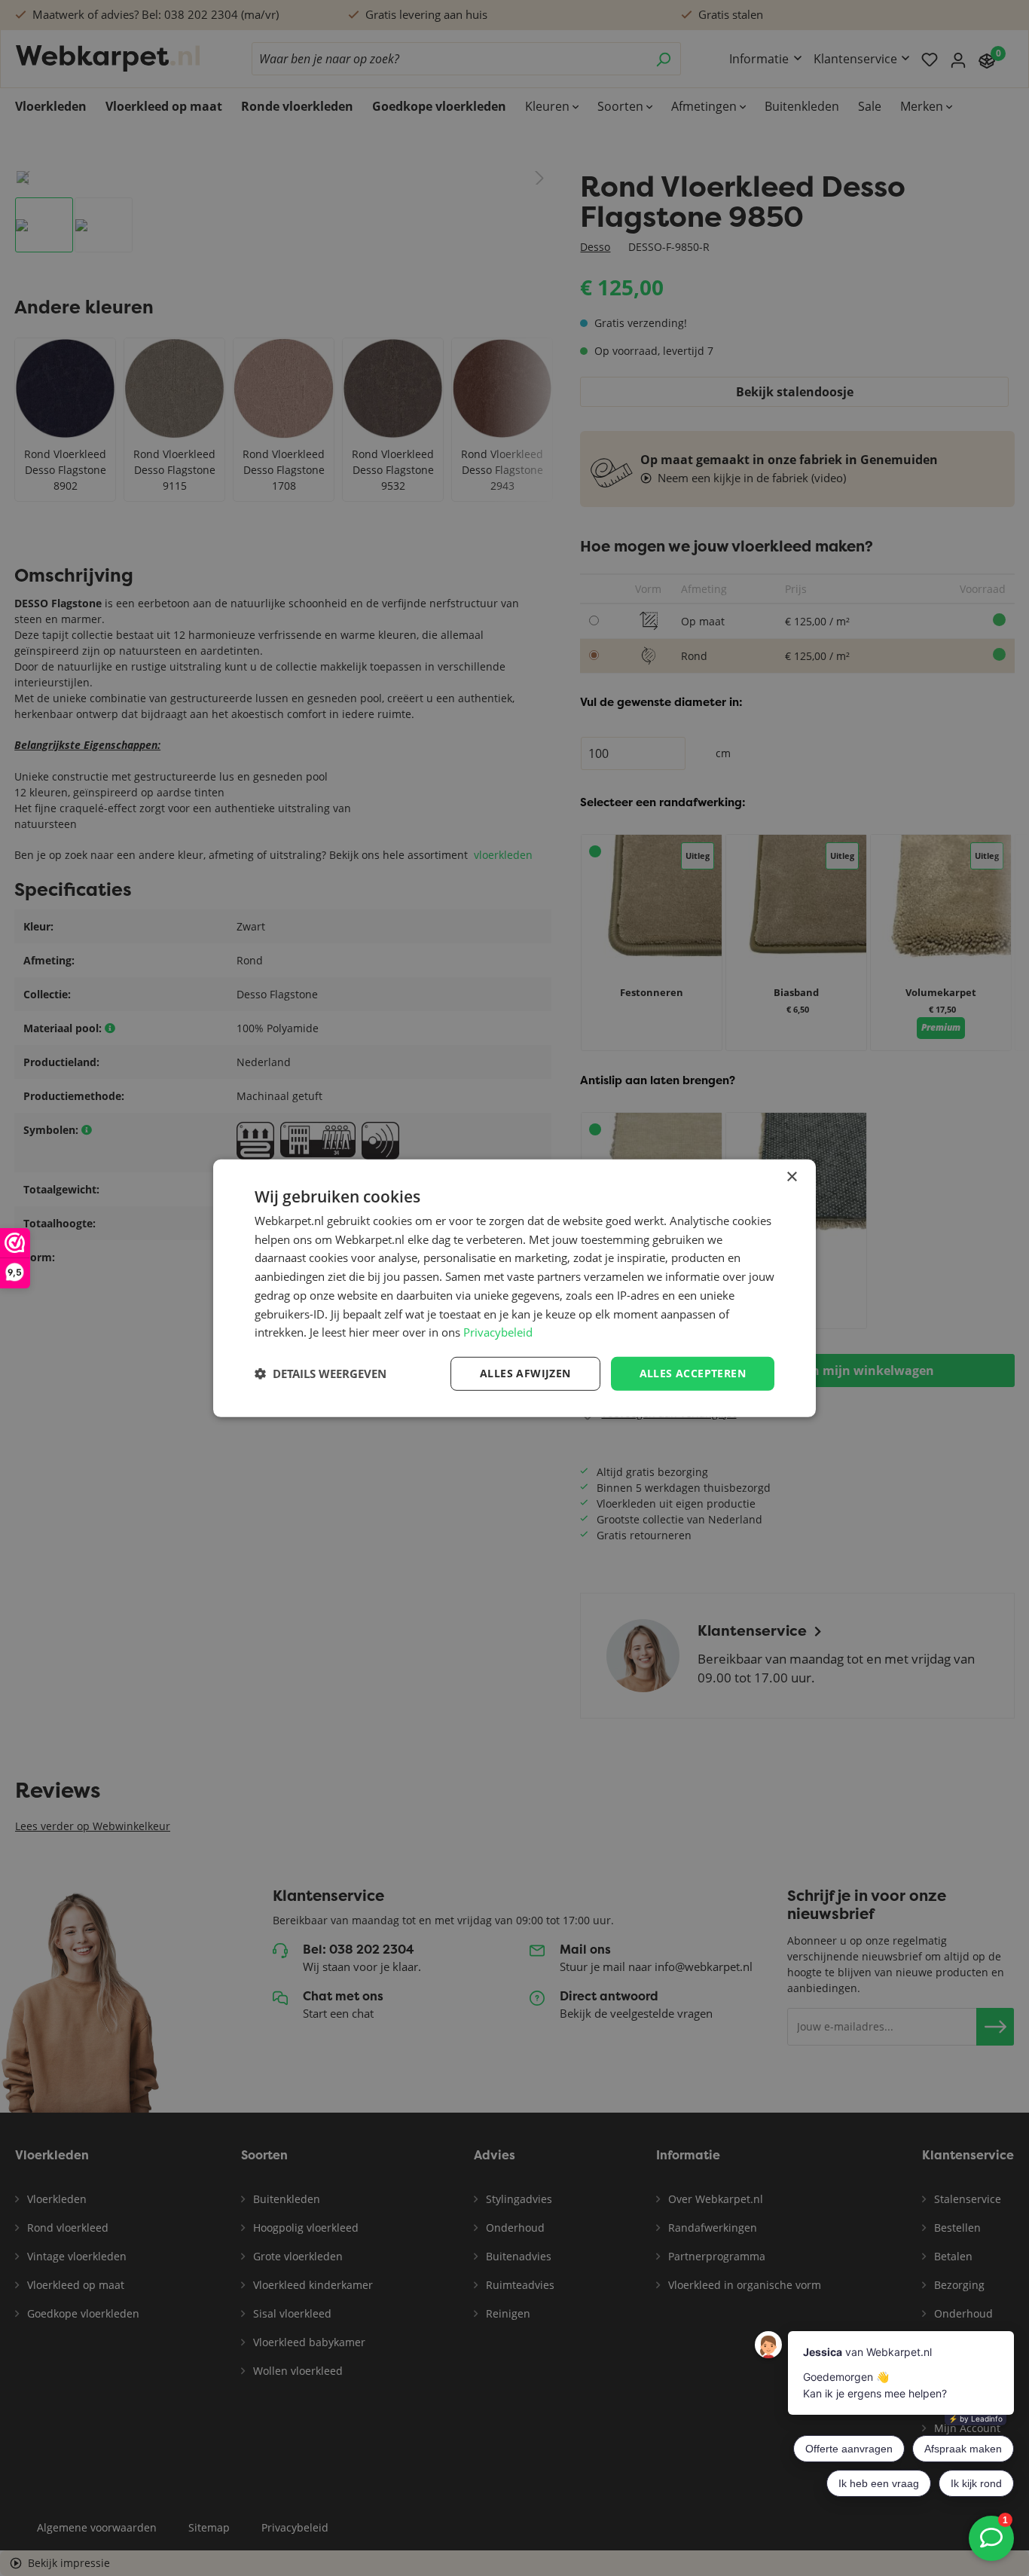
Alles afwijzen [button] (525, 1373)
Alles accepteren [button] (693, 1373)
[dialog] (514, 1288)
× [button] (791, 1176)
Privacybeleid (498, 1332)
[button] (321, 1374)
